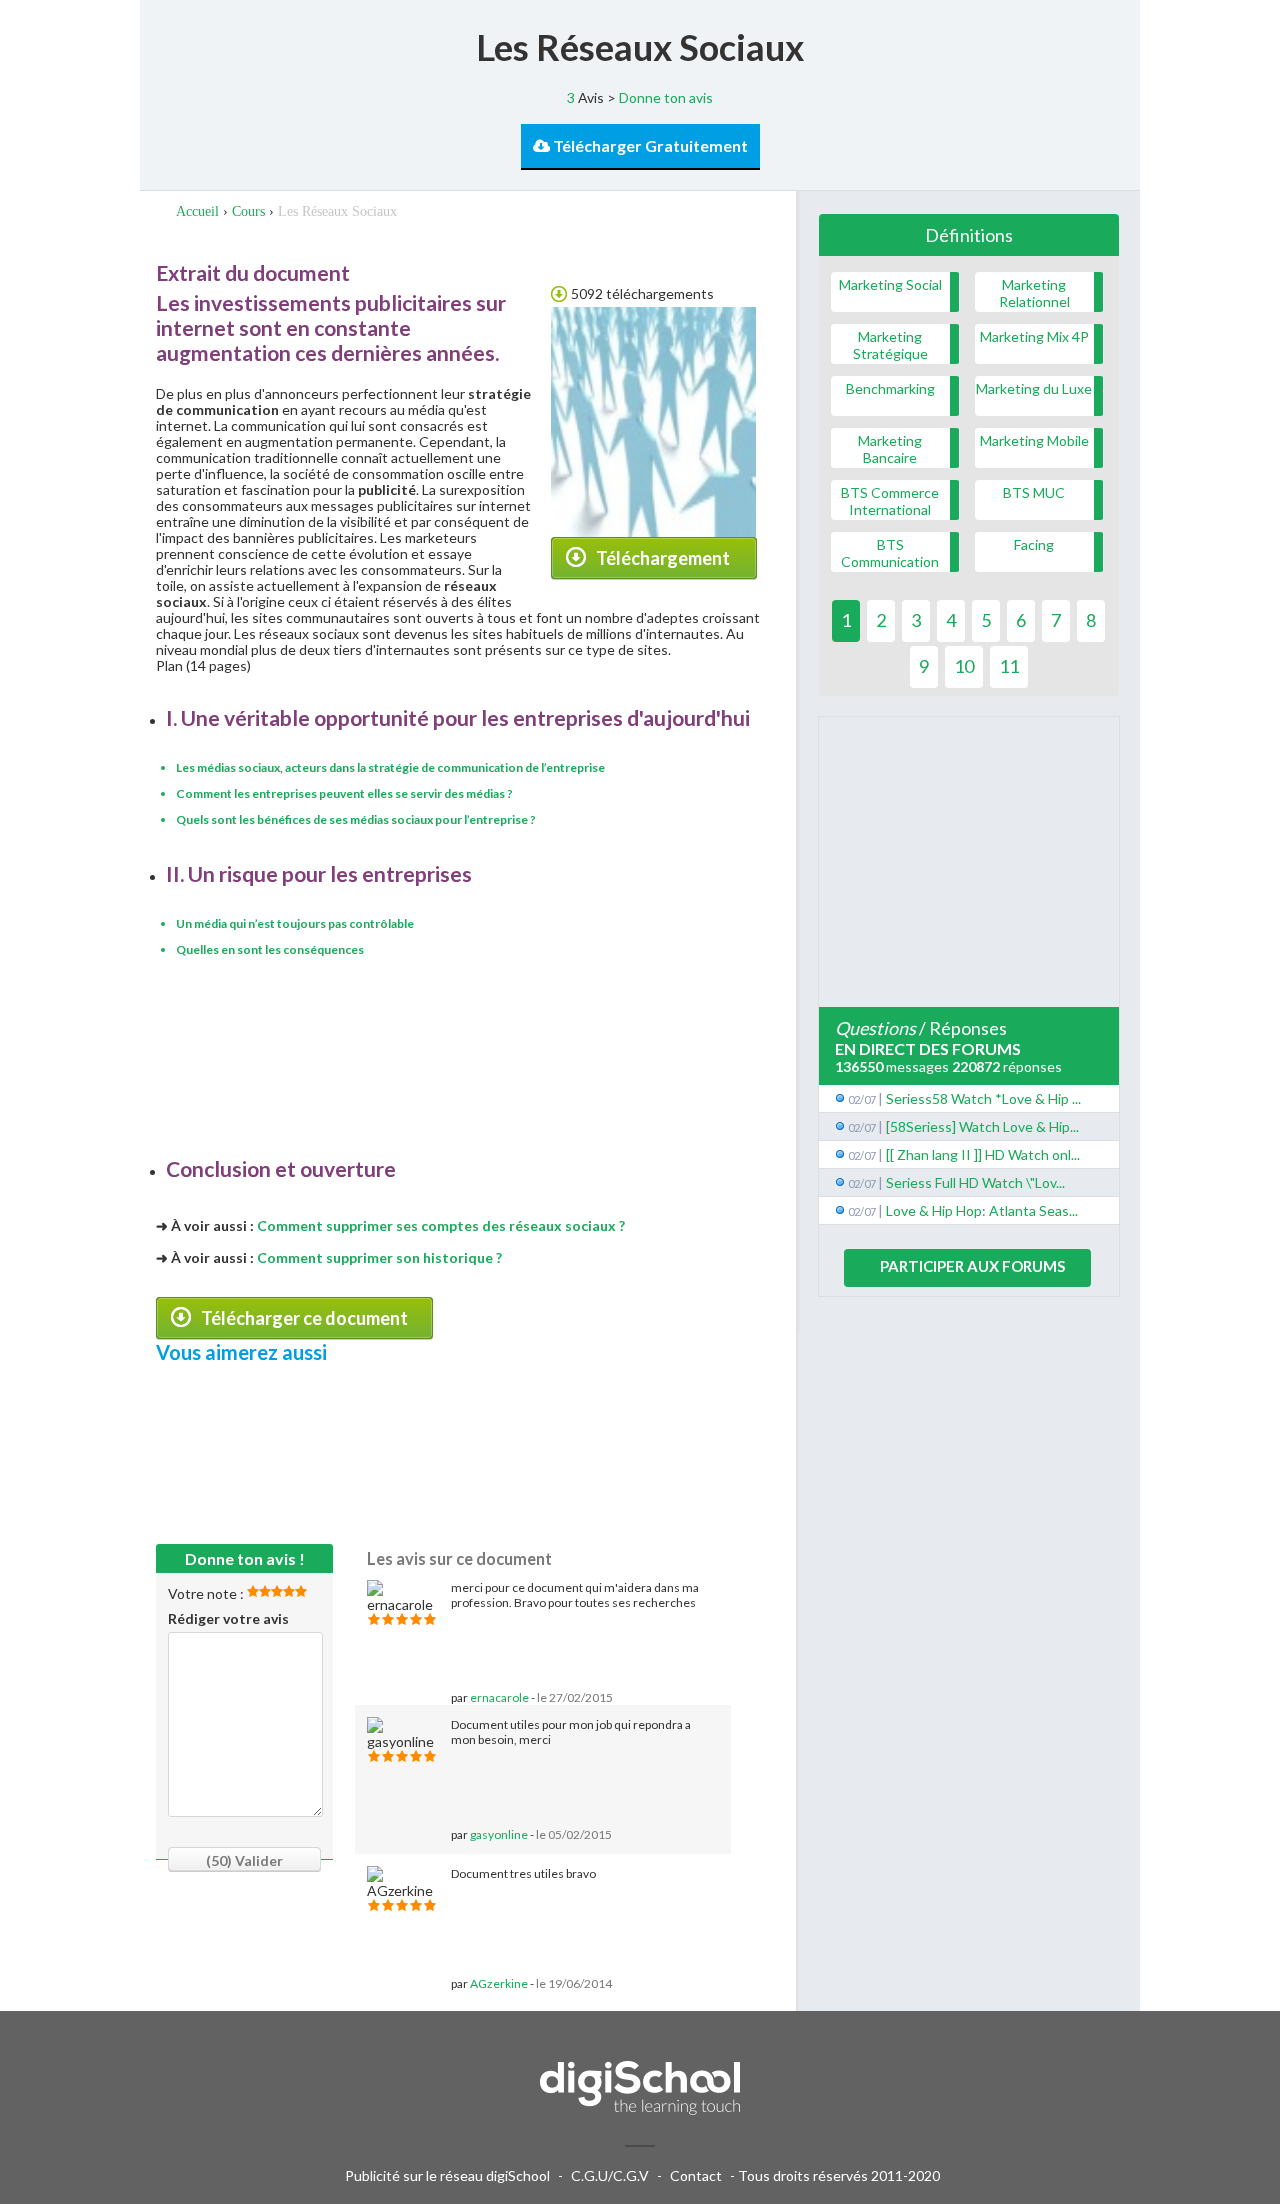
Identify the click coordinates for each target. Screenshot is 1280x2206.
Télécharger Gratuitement (649, 145)
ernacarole (499, 1697)
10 (964, 666)
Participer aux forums (972, 1266)
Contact (696, 2175)
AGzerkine (499, 1983)
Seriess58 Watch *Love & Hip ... (983, 1098)
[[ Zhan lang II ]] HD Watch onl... (983, 1154)
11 (1009, 666)
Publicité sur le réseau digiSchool (447, 2175)
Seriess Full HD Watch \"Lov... (975, 1182)
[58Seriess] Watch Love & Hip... (982, 1126)
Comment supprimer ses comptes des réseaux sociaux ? (441, 1225)
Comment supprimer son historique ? (379, 1257)
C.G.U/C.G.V (610, 2175)
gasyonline (499, 1834)
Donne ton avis (666, 97)
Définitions (969, 235)
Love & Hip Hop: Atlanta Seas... (982, 1210)
